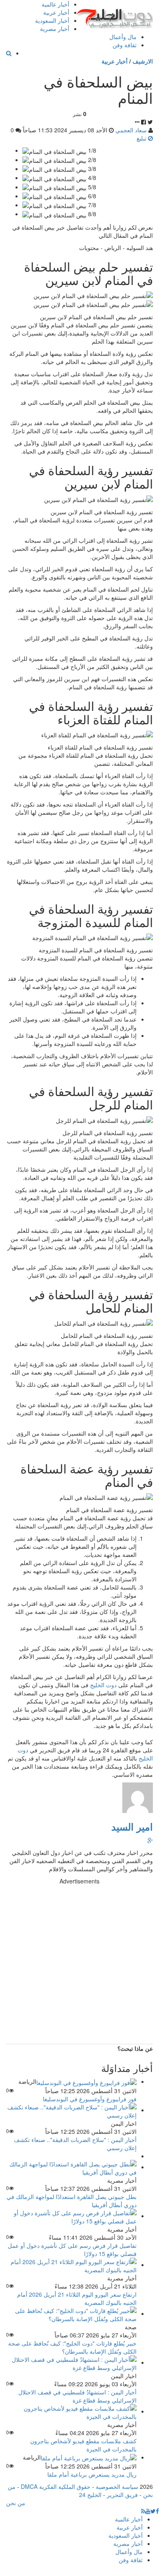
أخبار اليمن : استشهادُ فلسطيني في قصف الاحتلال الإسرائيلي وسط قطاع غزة (77, 2396)
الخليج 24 (90, 2495)
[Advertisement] (79, 1964)
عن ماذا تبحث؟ (135, 2048)
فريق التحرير (122, 2495)
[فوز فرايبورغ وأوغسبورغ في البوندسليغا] (86, 2081)
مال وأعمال (123, 37)
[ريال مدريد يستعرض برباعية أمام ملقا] (89, 2457)
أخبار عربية (56, 12)
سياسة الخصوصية (117, 2486)
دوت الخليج (103, 1685)
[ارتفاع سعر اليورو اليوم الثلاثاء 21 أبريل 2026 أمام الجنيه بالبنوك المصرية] (71, 2265)
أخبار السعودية (52, 20)
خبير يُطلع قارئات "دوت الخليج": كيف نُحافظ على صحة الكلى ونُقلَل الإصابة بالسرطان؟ (72, 2347)
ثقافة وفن (125, 45)
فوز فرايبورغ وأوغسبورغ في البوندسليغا (90, 2099)
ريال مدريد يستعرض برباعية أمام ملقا (92, 2474)
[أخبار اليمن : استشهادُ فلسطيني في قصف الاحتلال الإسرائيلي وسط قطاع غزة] (71, 2362)
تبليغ (142, 138)
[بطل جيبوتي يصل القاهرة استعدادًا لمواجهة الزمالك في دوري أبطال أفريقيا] (71, 2167)
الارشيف (143, 61)
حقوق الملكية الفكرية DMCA (56, 2486)
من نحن (16, 2503)
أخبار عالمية (55, 4)
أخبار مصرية (55, 29)
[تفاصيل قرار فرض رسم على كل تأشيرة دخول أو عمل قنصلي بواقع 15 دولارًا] (71, 2216)
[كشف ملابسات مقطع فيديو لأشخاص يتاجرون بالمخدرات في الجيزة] (71, 2411)
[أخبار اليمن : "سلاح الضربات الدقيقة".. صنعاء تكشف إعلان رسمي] (71, 2110)
